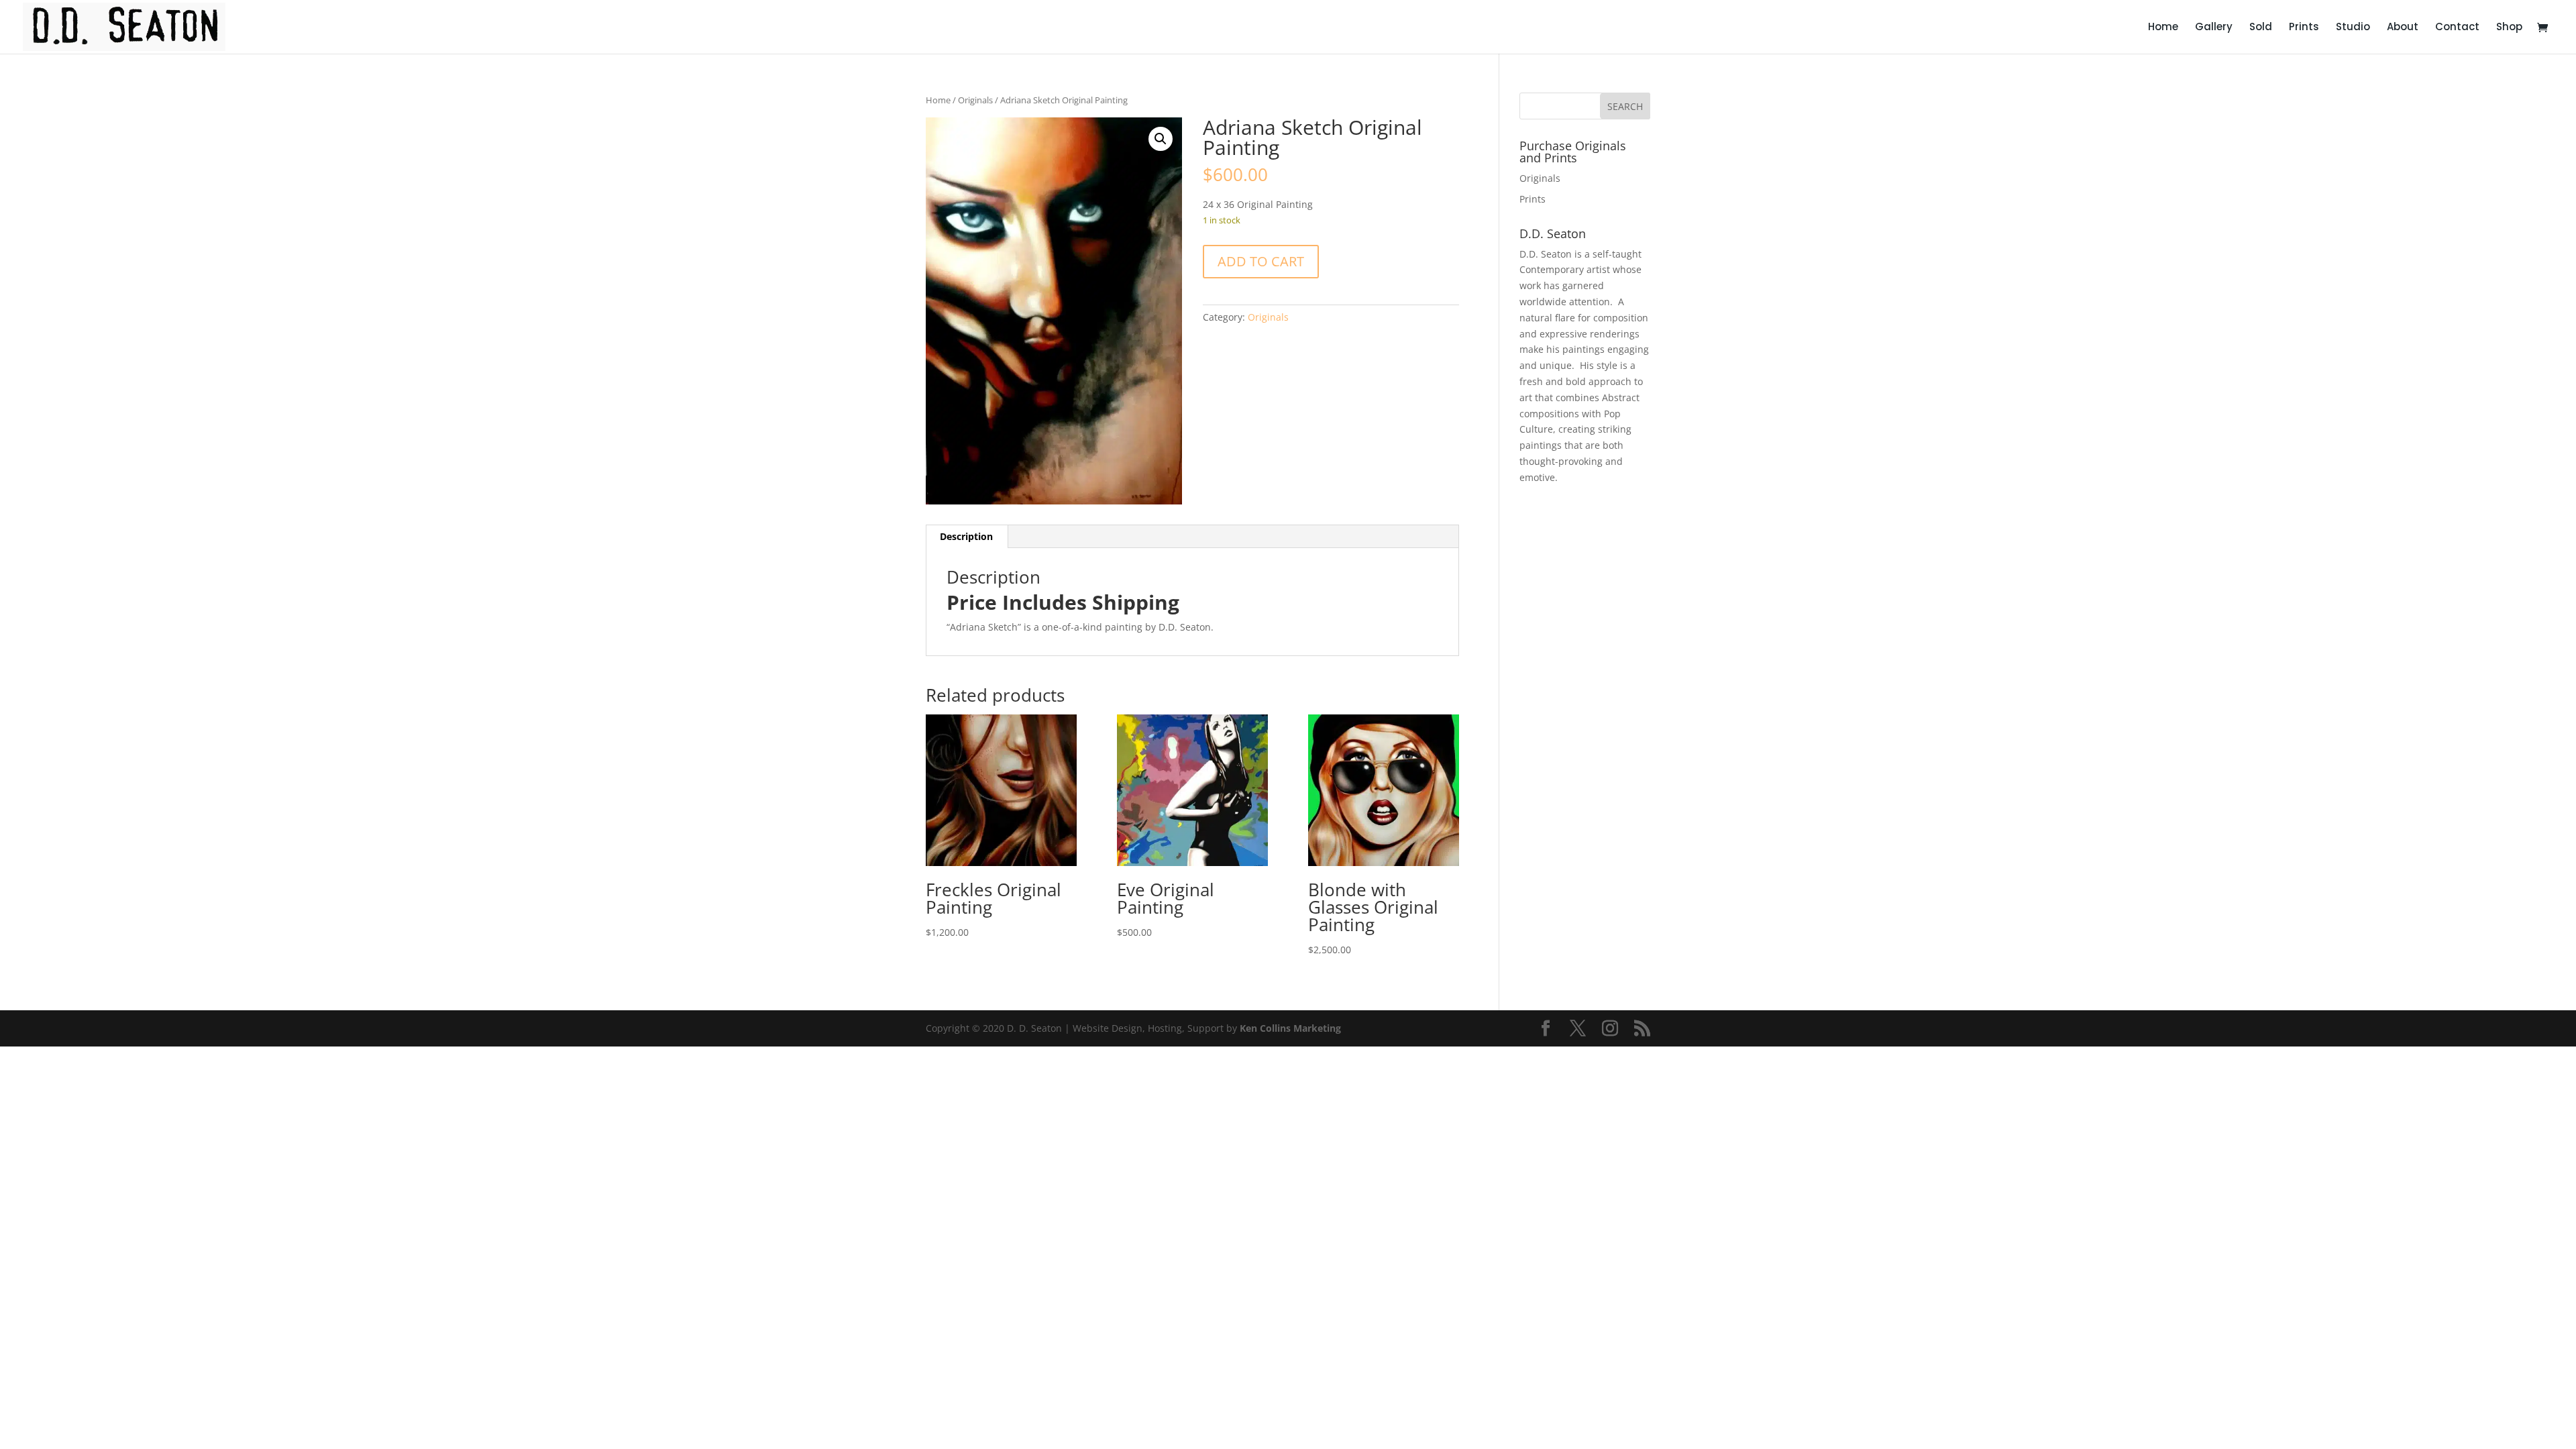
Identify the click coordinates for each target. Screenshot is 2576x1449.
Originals (975, 100)
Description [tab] (966, 536)
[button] (1161, 139)
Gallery (2214, 28)
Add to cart (1261, 261)
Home (2163, 28)
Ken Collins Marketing (1290, 1028)
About (2403, 28)
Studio (2353, 28)
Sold (2261, 28)
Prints (2304, 28)
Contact (2457, 28)
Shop (2509, 28)
